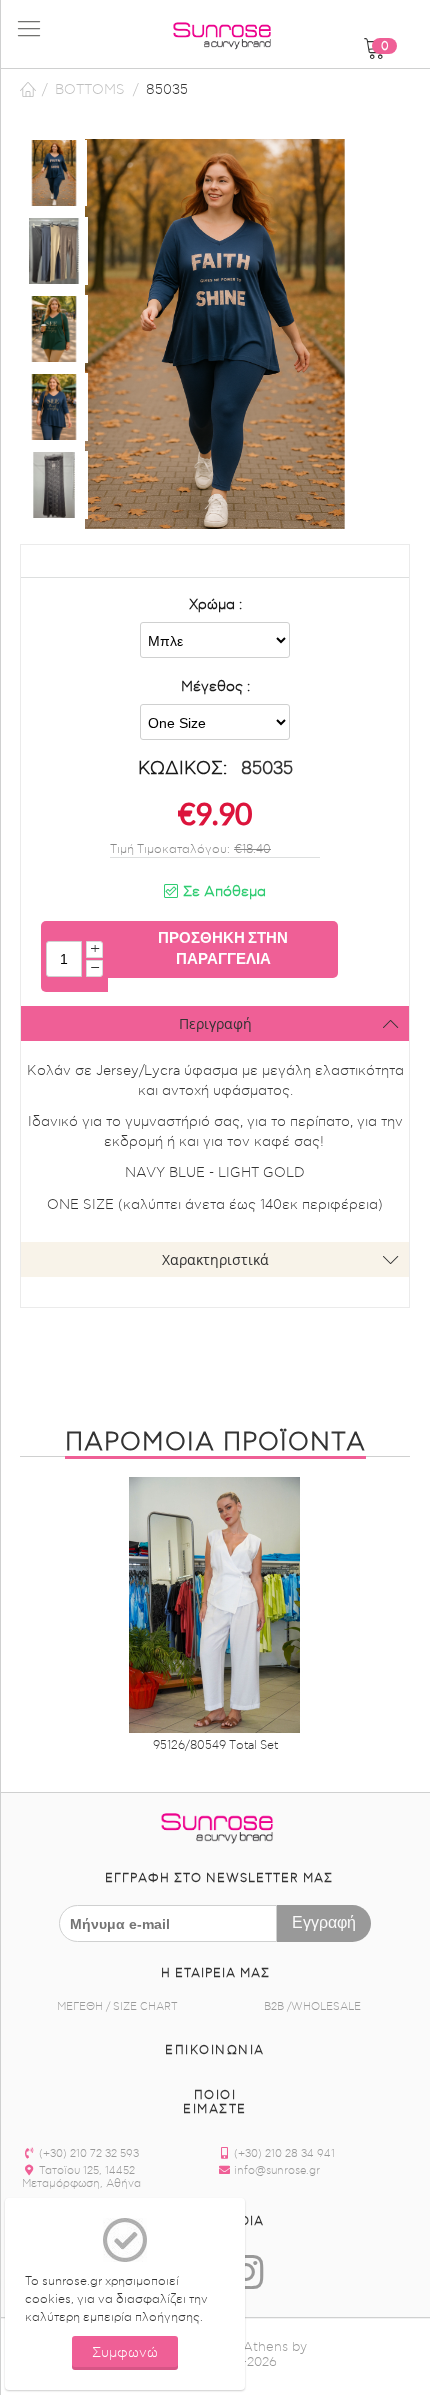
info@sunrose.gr (275, 2170)
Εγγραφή (324, 1921)
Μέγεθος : (215, 687)
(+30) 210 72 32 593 (87, 2153)
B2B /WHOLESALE (312, 2006)
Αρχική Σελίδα (28, 90)
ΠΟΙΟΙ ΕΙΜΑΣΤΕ (215, 2102)
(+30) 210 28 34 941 (283, 2153)
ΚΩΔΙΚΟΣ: (182, 768)
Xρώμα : (215, 605)
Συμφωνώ (125, 2353)
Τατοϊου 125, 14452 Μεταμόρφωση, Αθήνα (81, 2177)
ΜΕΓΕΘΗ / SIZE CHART (117, 2006)
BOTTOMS (90, 90)
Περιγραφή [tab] (215, 1023)
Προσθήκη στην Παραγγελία (223, 947)
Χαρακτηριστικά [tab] (215, 1259)
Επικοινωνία (215, 2050)
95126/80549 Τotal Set (215, 1745)
